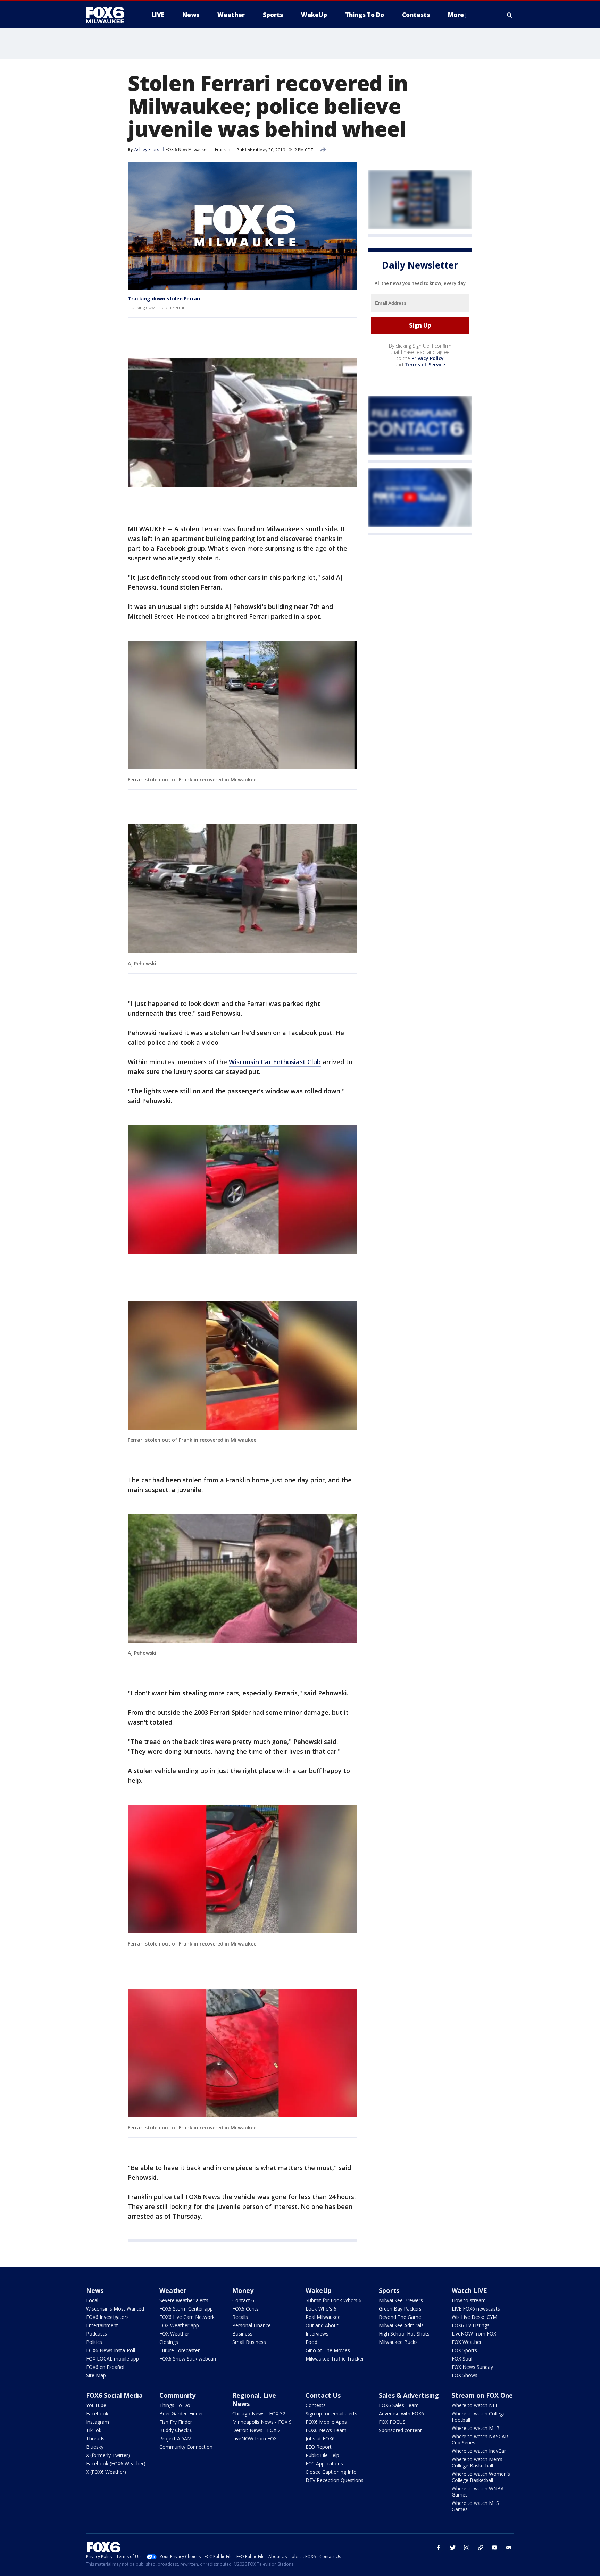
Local (92, 2300)
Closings (169, 2342)
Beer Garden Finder (181, 2413)
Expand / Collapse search (510, 15)
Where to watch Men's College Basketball (477, 2462)
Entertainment (102, 2325)
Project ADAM (176, 2438)
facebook (439, 2548)
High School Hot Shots (404, 2334)
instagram (467, 2548)
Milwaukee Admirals (401, 2325)
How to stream (469, 2300)
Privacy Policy (428, 358)
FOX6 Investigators (107, 2317)
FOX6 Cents (245, 2309)
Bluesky (95, 2447)
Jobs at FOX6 (320, 2438)
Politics (94, 2342)
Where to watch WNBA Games (478, 2492)
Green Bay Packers (400, 2309)
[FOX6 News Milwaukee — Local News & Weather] (109, 15)
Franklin (223, 149)
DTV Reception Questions (335, 2480)
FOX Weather (174, 2334)
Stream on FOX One (482, 2395)
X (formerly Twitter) (108, 2455)
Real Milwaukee (323, 2317)
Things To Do (175, 2405)
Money (243, 2290)
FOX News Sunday (472, 2367)
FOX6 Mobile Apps (326, 2422)
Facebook (97, 2413)
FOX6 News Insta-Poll (111, 2350)
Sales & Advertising (409, 2395)
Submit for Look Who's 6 (334, 2300)
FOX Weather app (179, 2325)
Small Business (249, 2342)
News (95, 2290)
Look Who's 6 (321, 2309)
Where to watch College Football (479, 2417)
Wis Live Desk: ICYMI (475, 2317)
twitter (453, 2548)
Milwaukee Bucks (398, 2342)
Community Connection (186, 2447)
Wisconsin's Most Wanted (115, 2309)
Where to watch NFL (475, 2405)
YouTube (96, 2405)
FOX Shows (465, 2375)
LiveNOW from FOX (474, 2334)
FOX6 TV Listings (471, 2325)
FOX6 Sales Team (399, 2405)
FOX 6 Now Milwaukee (187, 149)
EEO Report (319, 2447)
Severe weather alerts (184, 2300)
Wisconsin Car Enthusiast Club (275, 1062)
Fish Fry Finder (176, 2422)
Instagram (98, 2422)
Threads (95, 2438)
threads (481, 2548)
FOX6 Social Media (114, 2395)
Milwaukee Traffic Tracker (335, 2359)
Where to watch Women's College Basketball (481, 2477)
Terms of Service (425, 365)
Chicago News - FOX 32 (259, 2413)
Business (242, 2334)
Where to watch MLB (476, 2428)
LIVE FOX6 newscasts (476, 2309)
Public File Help (322, 2455)
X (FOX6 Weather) (106, 2472)
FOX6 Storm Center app (186, 2309)
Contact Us (323, 2395)
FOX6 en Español (105, 2367)
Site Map (96, 2375)
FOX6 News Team (326, 2430)
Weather (173, 2290)
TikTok (94, 2430)
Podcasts (97, 2334)
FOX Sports (464, 2350)
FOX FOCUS (392, 2422)
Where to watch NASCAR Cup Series (480, 2439)
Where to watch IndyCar (479, 2451)
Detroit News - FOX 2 (256, 2430)
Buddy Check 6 (176, 2430)
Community (177, 2395)
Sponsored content (400, 2430)
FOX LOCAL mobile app (112, 2359)
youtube (494, 2548)
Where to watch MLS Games (475, 2506)
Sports (389, 2290)
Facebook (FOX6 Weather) (116, 2463)
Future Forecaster (180, 2350)
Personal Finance (252, 2325)
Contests (316, 2405)
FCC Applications (324, 2463)
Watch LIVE (469, 2290)
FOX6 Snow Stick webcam (189, 2359)
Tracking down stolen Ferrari (164, 299)
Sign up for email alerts (331, 2413)
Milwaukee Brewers (401, 2300)
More (456, 15)
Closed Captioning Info (331, 2472)
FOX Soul (462, 2359)
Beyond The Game (400, 2317)
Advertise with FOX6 (401, 2413)
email (508, 2548)
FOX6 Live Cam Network (187, 2317)
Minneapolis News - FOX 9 (262, 2422)
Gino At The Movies (328, 2350)
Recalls (240, 2317)
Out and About (322, 2325)
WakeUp (319, 2290)
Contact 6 (243, 2300)
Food (311, 2342)
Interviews (317, 2334)
